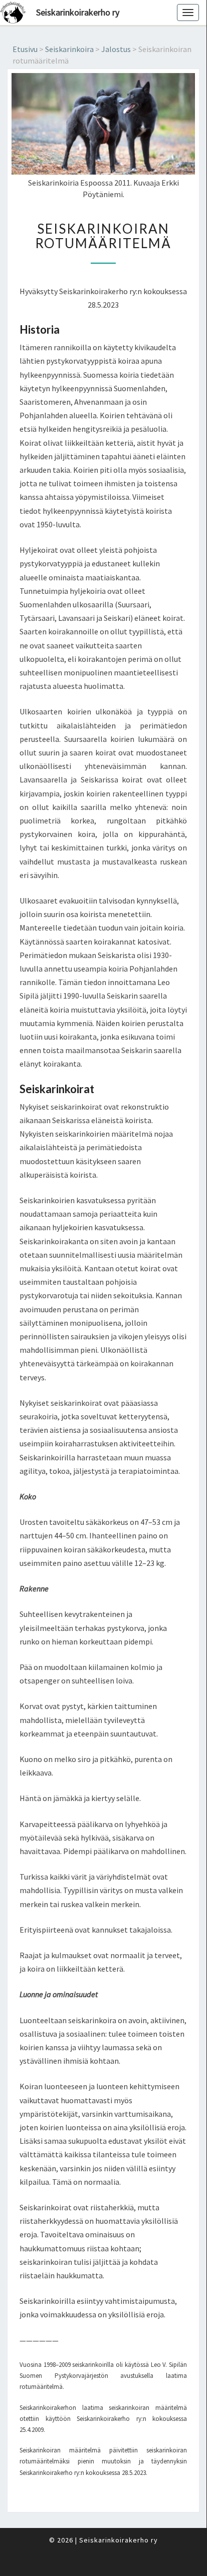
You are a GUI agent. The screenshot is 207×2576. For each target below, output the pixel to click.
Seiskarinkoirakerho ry (78, 12)
